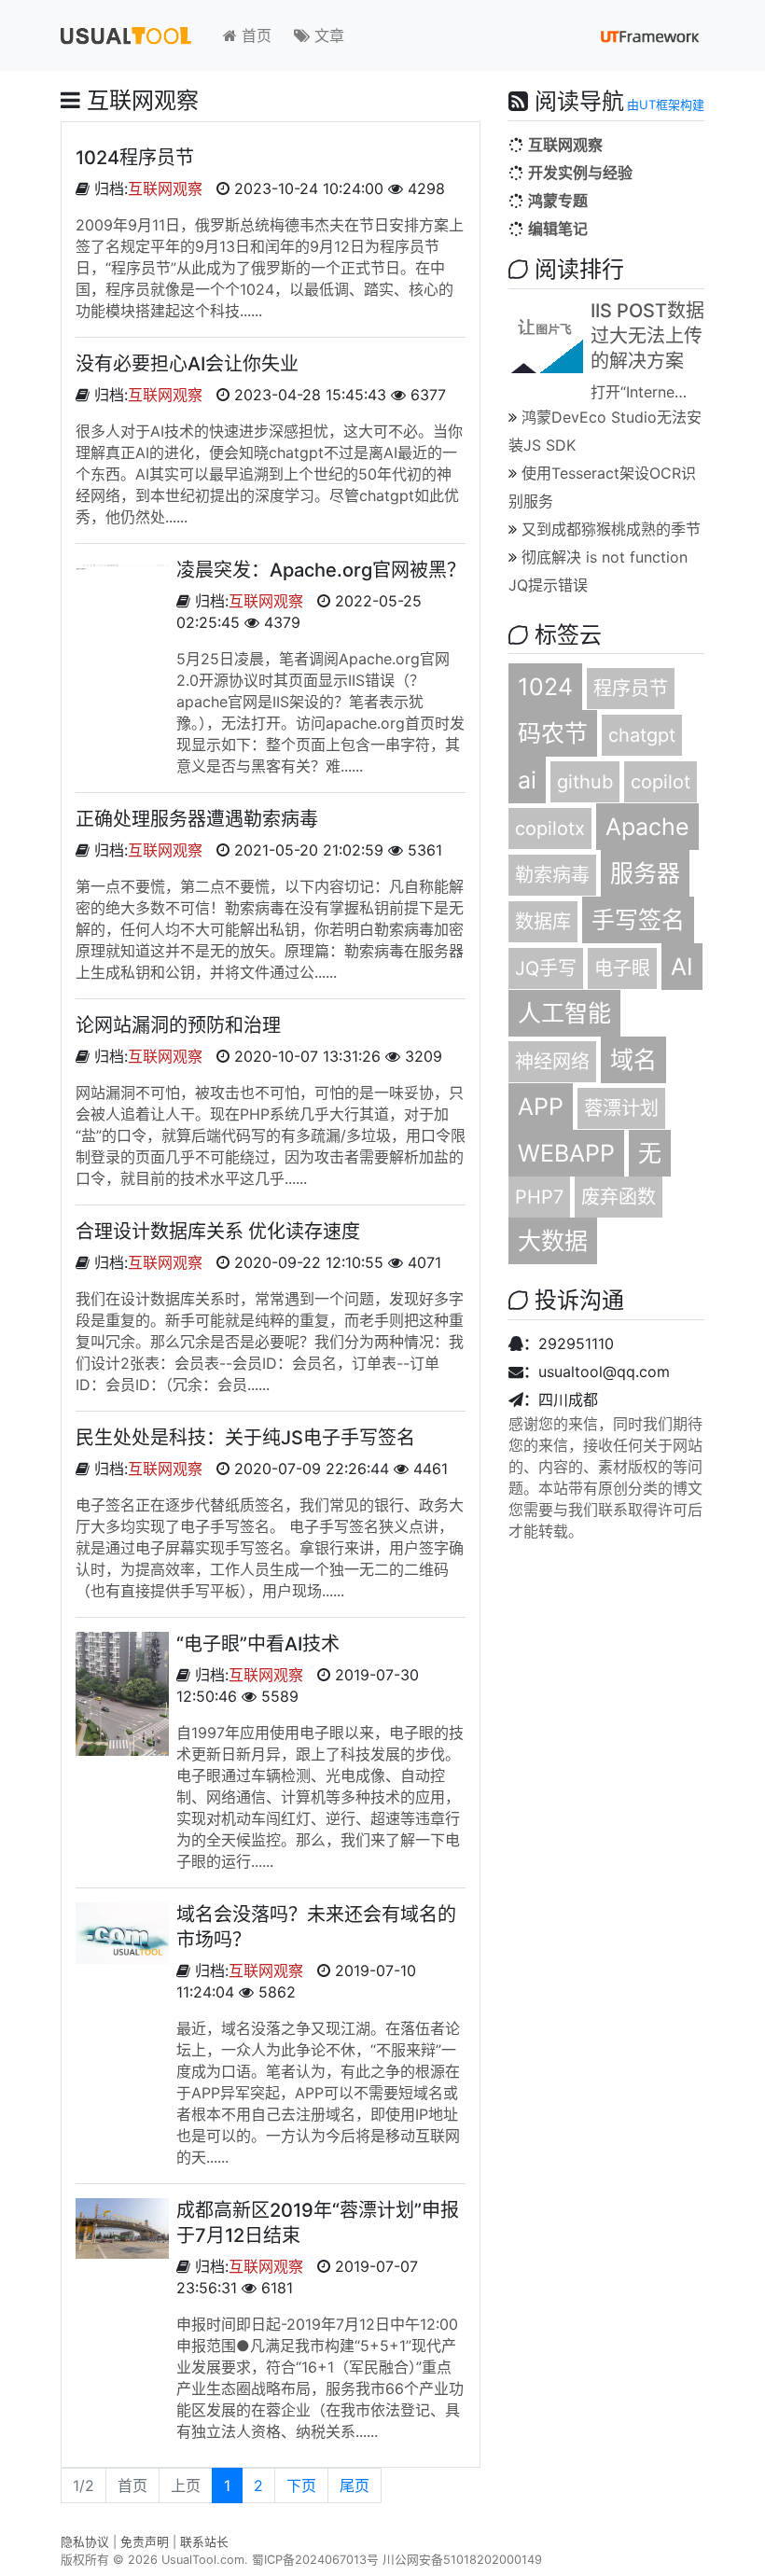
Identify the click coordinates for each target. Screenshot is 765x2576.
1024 (545, 687)
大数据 (553, 1241)
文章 (327, 35)
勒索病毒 (552, 875)
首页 (254, 35)
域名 (633, 1060)
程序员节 (631, 689)
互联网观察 (165, 188)
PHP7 (539, 1197)
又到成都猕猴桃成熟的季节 (611, 529)
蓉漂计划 (621, 1108)
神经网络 (552, 1062)
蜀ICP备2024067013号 (315, 2560)
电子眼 (622, 968)
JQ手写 (546, 968)
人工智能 (564, 1013)
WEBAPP (566, 1153)
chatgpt (642, 735)
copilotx (550, 828)
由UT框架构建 (666, 105)
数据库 (543, 922)
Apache (647, 827)
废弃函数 (619, 1197)
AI (682, 967)
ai (527, 780)
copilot (661, 782)
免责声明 (145, 2542)
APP (541, 1107)
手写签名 (638, 920)
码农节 (553, 733)
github (585, 782)
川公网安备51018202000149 (462, 2560)
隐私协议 (85, 2542)
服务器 (645, 873)
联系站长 (204, 2542)
